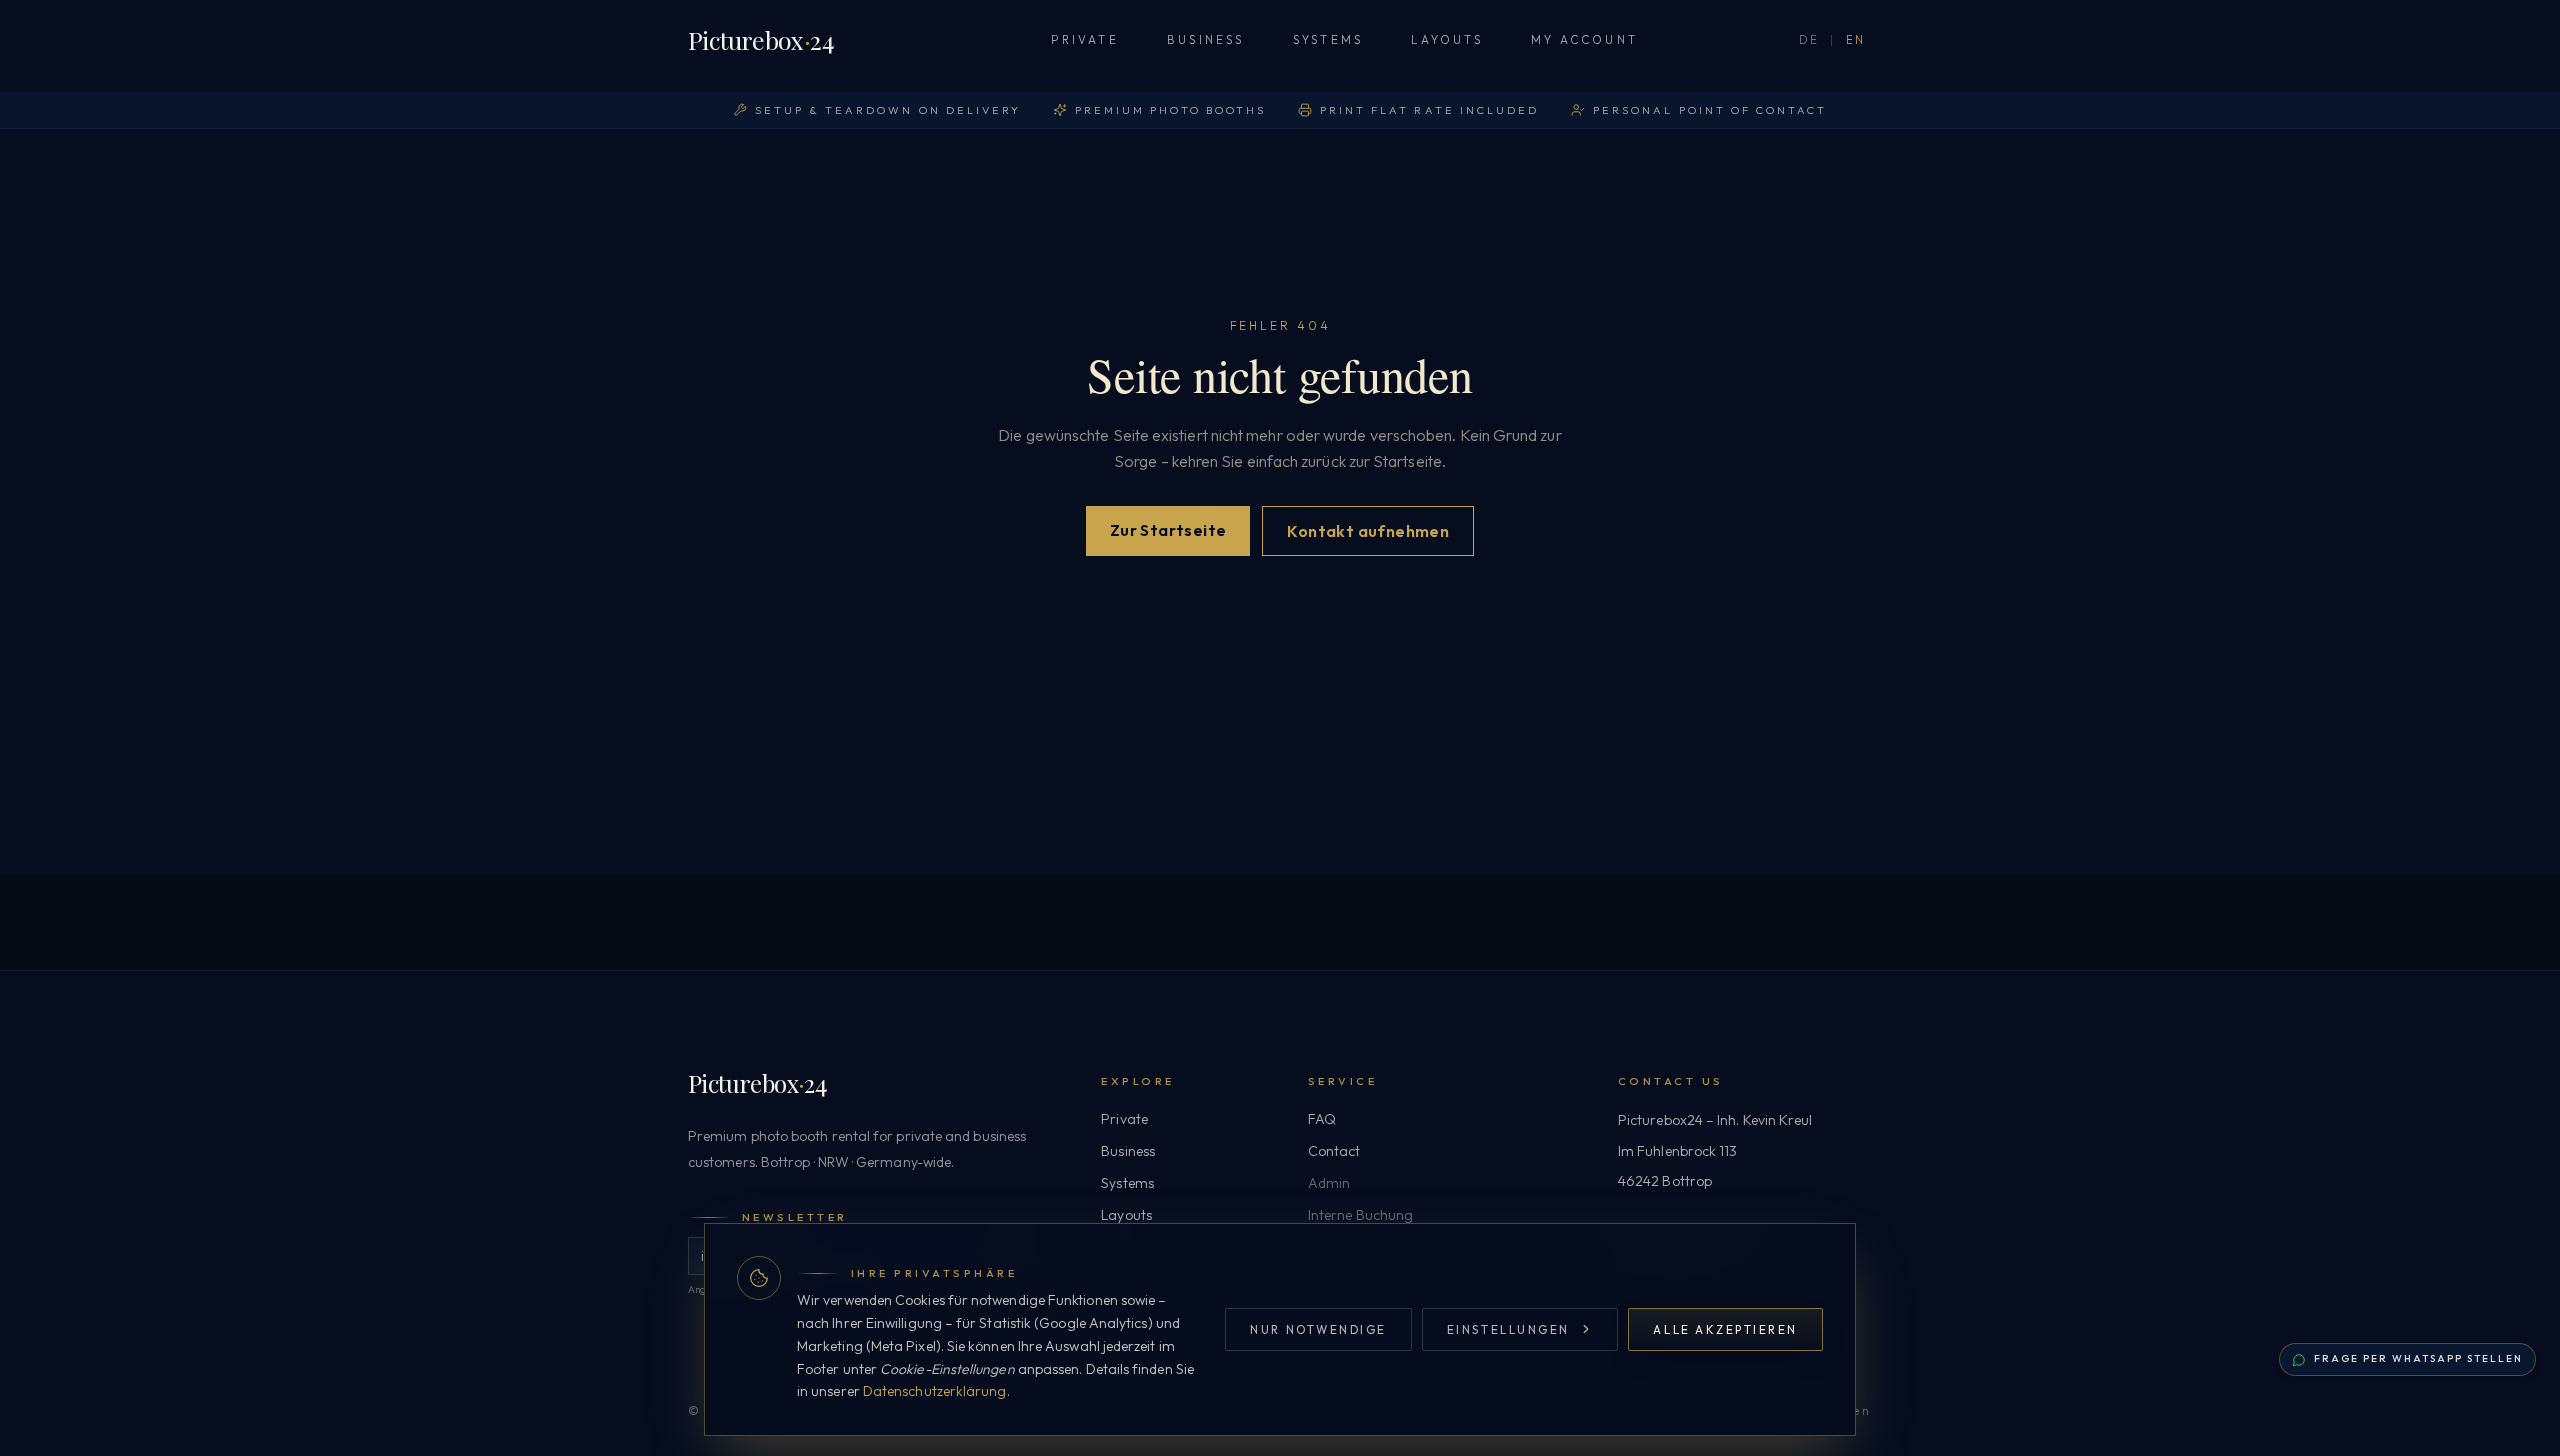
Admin (1329, 1183)
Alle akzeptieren (1725, 1329)
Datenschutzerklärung (935, 1391)
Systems (1328, 39)
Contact (1334, 1151)
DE (1809, 40)
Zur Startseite (1168, 530)
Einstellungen (1508, 1329)
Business (1206, 39)
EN (1856, 40)
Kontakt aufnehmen (1368, 531)
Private (1085, 39)
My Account (1584, 39)
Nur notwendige (1318, 1329)
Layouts (1447, 39)
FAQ (1322, 1119)
